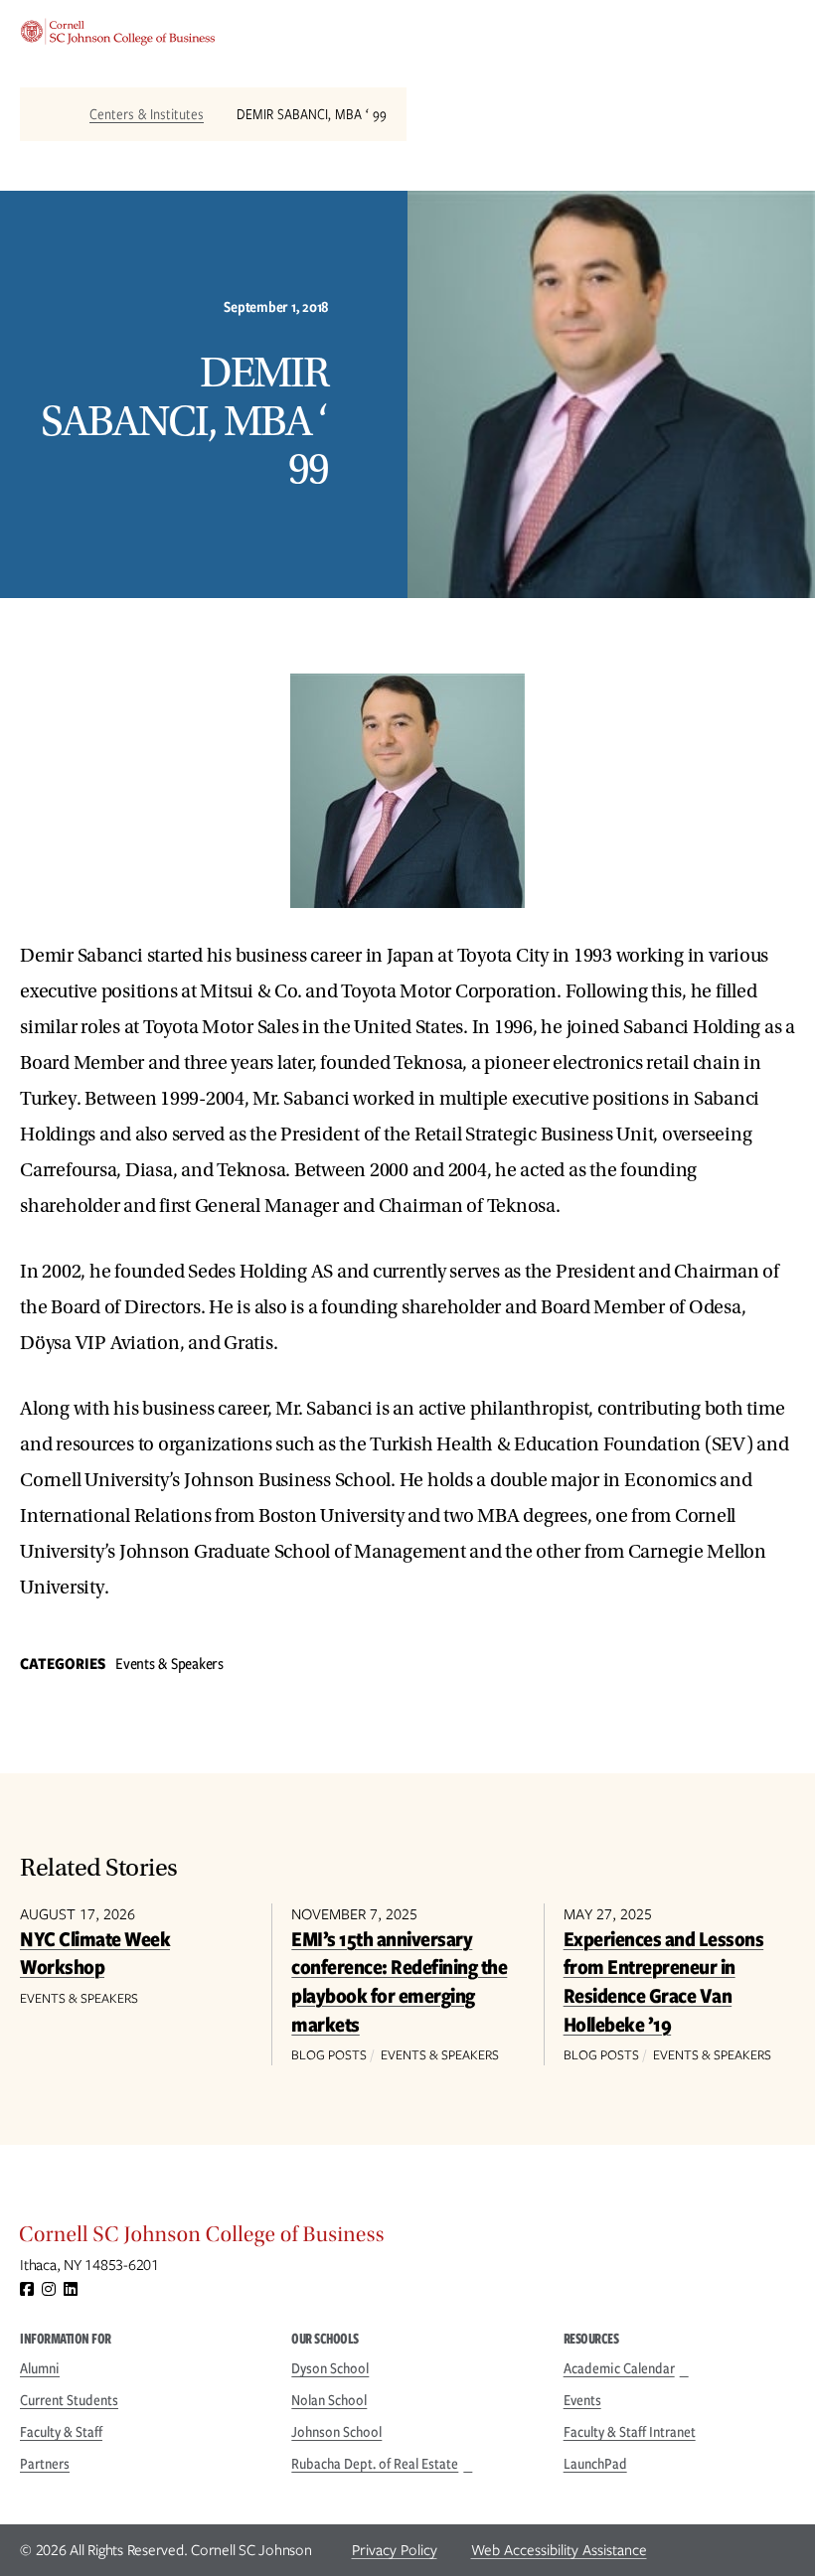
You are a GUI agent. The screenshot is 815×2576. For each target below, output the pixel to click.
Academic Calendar (619, 2368)
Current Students (69, 2400)
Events (582, 2400)
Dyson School (330, 2368)
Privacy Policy (395, 2550)
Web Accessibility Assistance (559, 2550)
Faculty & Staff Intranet (630, 2432)
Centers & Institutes (147, 114)
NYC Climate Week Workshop (95, 1953)
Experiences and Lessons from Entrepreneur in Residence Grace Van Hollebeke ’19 (664, 1981)
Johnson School (336, 2432)
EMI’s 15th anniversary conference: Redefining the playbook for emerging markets (399, 1981)
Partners (45, 2464)
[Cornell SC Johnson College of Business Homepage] (407, 2239)
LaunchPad (595, 2464)
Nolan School (329, 2400)
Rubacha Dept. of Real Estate (375, 2464)
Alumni (40, 2368)
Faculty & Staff (61, 2432)
